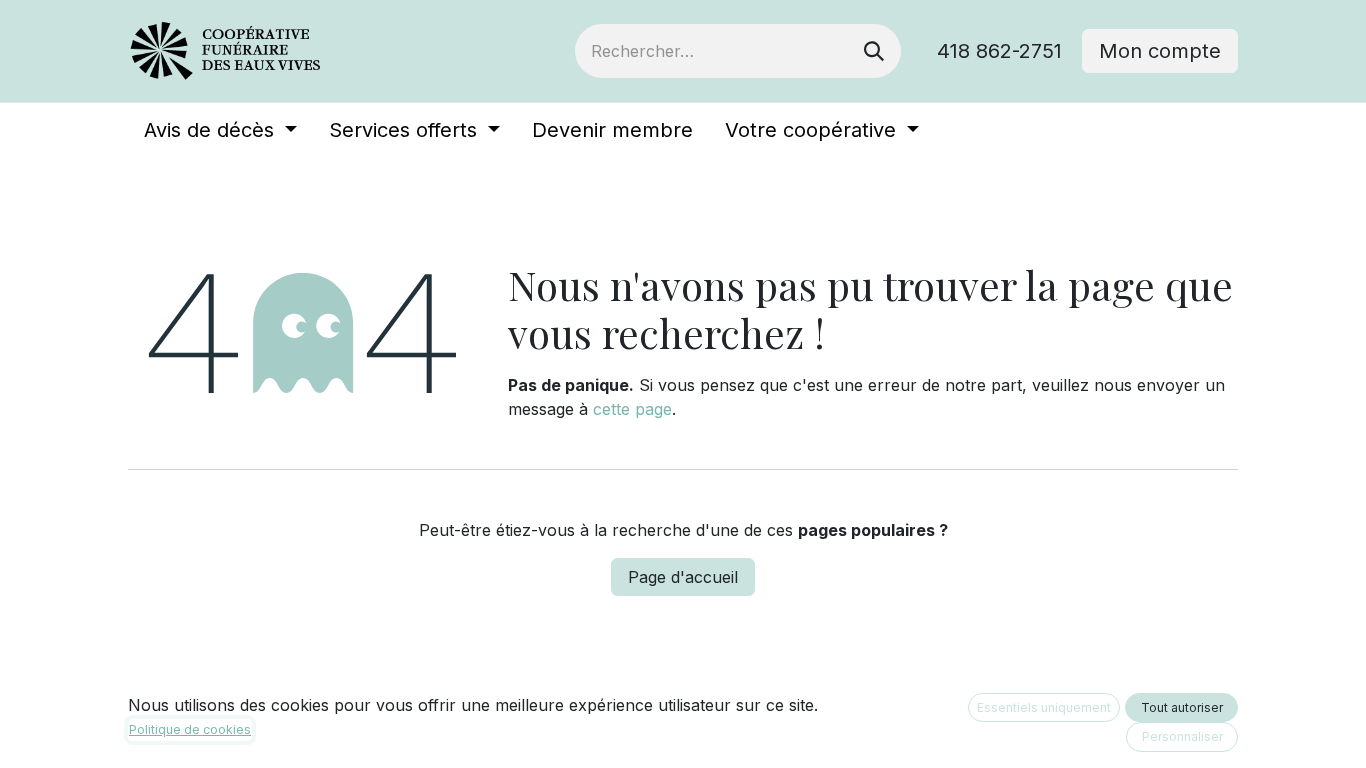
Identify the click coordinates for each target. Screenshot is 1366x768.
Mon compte (1160, 51)
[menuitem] (220, 130)
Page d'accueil (683, 577)
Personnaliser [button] (1182, 736)
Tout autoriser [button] (1182, 707)
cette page (632, 409)
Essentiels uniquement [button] (1044, 707)
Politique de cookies (190, 729)
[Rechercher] (874, 51)
